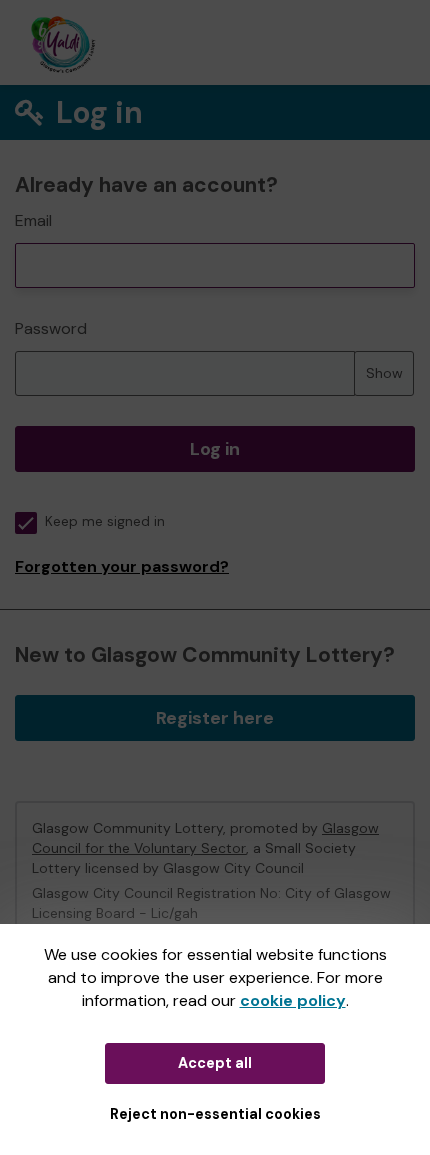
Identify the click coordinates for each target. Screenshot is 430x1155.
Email (33, 220)
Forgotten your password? (122, 566)
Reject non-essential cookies (215, 1114)
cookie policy (293, 1000)
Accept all (215, 1063)
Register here (215, 718)
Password (51, 328)
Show (384, 373)
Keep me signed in (105, 521)
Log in (215, 449)
